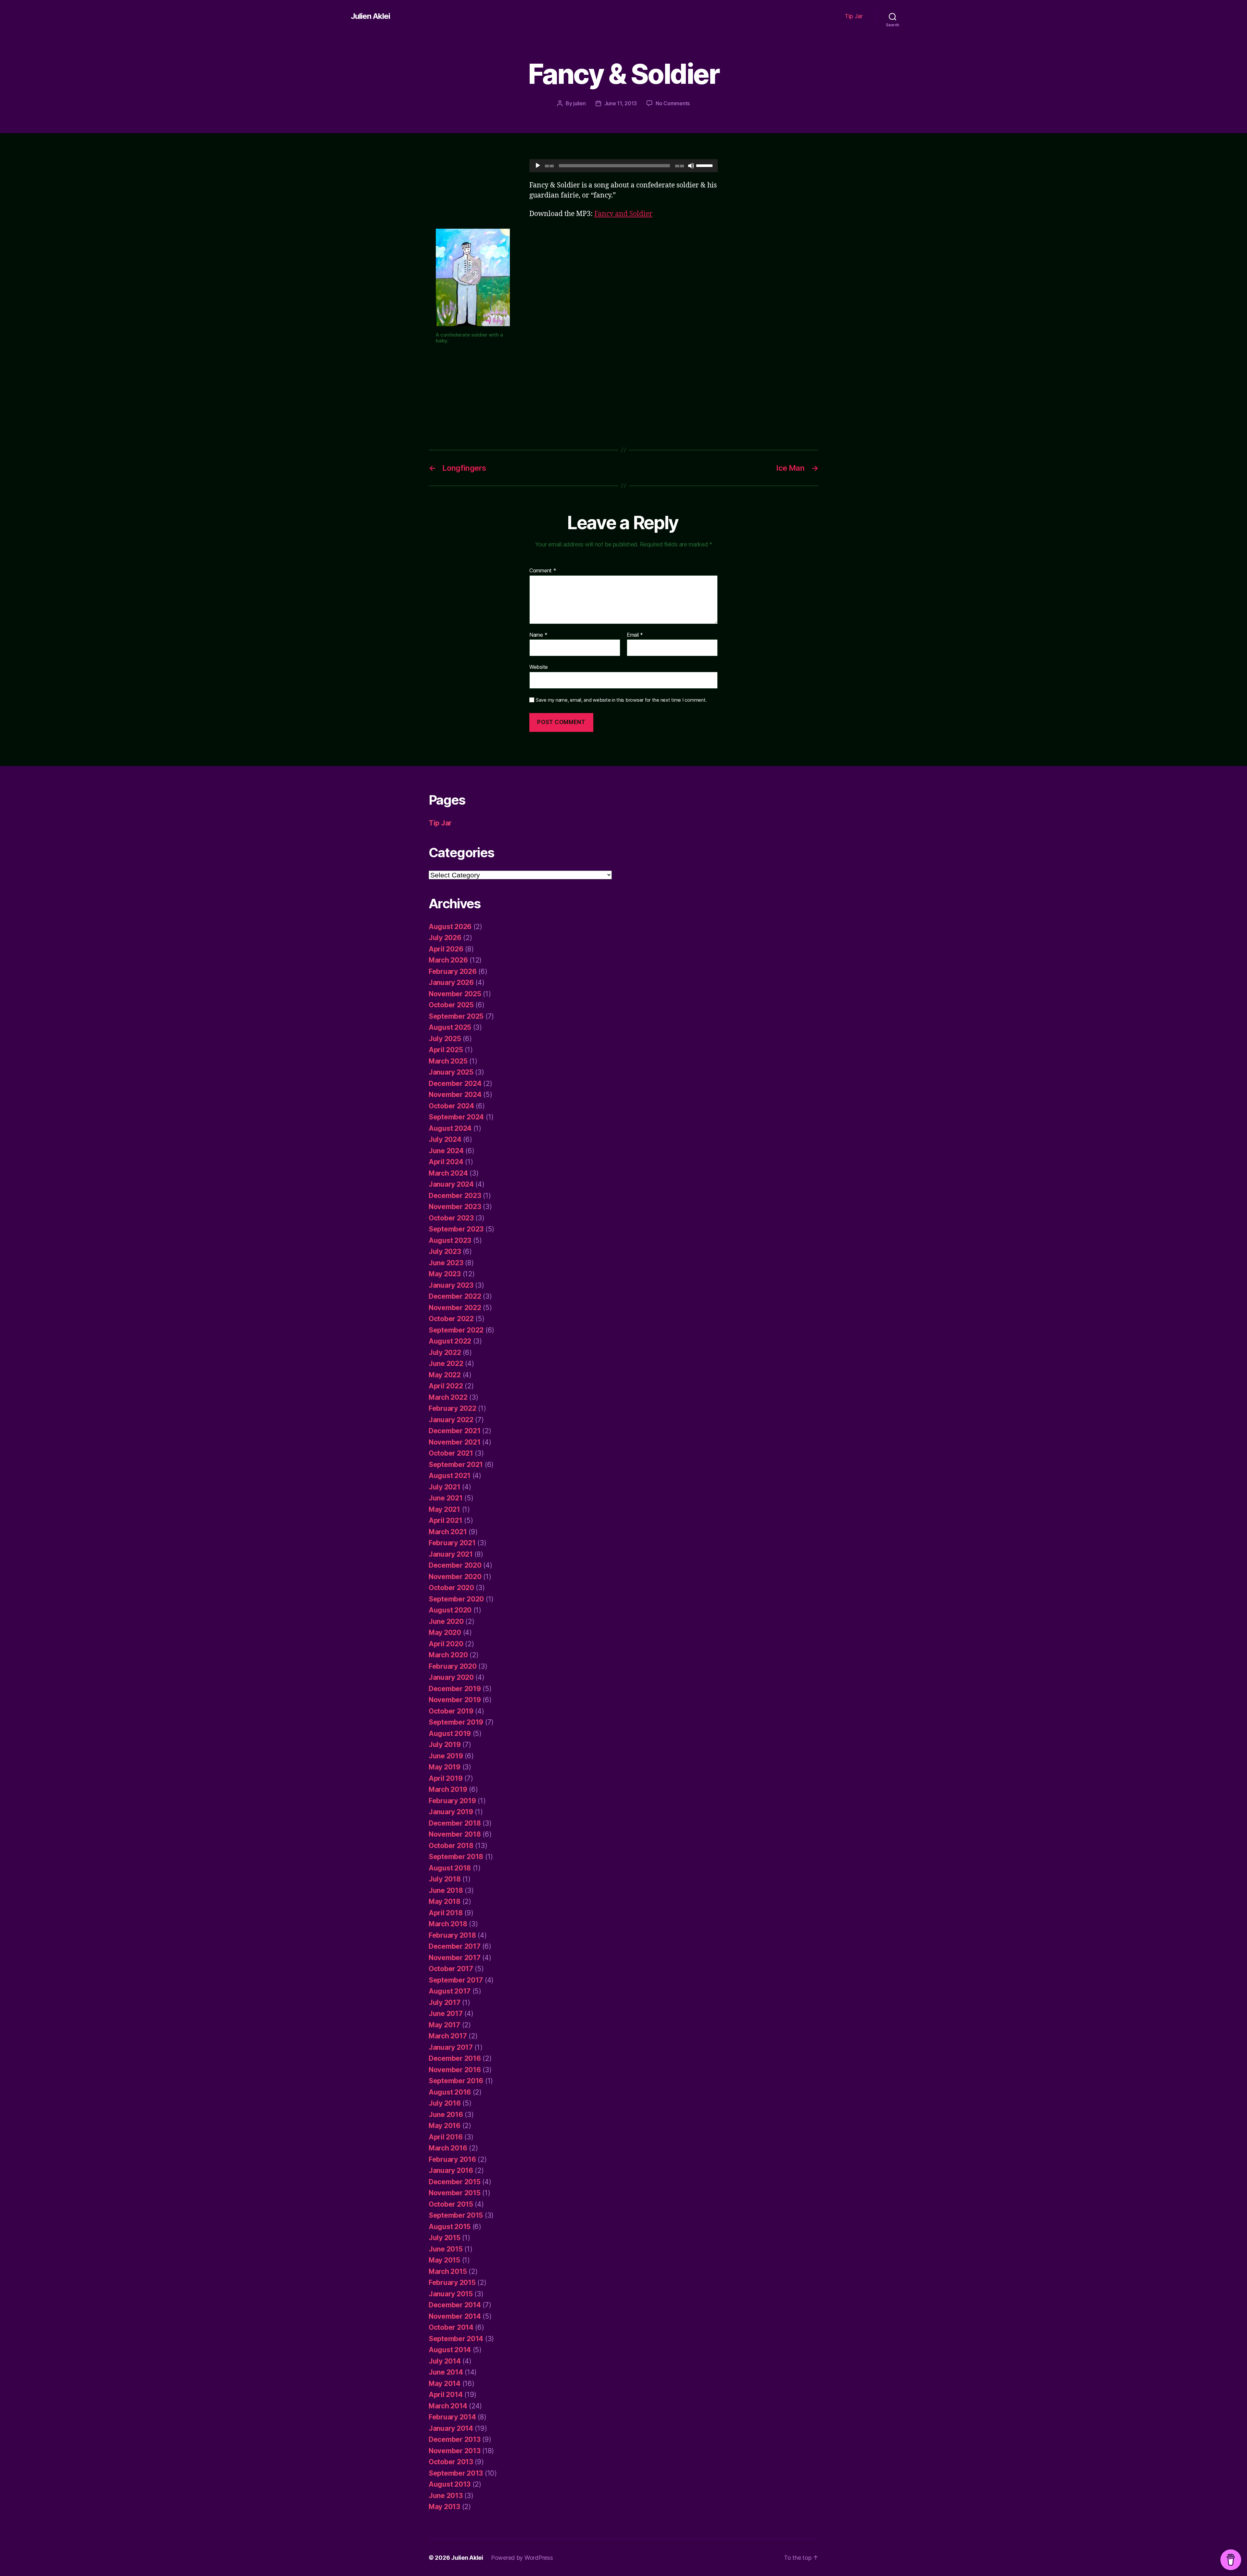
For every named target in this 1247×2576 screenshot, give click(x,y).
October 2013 (451, 2462)
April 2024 (446, 1162)
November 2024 (455, 1095)
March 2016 (448, 2148)
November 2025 (455, 994)
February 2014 (452, 2417)
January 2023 (451, 1285)
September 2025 (456, 1016)
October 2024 (451, 1106)
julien (579, 103)
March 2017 (448, 2036)
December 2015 (455, 2182)
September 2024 (456, 1117)
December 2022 (455, 1296)
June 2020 (446, 1621)
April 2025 (446, 1050)
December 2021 (455, 1431)
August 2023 (450, 1240)
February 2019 (452, 1801)
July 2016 (445, 2103)
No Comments (673, 103)
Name (538, 635)
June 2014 (446, 2372)
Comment (543, 571)
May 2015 (444, 2260)
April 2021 (445, 1520)
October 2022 (451, 1319)
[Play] (538, 166)
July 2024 (445, 1139)
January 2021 (451, 1554)
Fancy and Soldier (623, 214)
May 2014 (445, 2384)
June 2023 (446, 1263)
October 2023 (451, 1218)
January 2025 (451, 1072)
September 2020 (456, 1599)
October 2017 (451, 1969)
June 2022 (446, 1364)
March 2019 (448, 1789)
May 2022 (445, 1375)
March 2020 (448, 1655)
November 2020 (455, 1577)
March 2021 (448, 1532)
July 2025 (445, 1039)
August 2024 (450, 1128)
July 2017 (445, 2002)
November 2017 (455, 1958)
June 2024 (446, 1151)
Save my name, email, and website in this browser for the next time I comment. (621, 700)
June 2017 (446, 2014)
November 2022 (455, 1308)
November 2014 (455, 2316)
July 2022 (445, 1352)
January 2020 (451, 1677)
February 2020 (453, 1666)
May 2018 (445, 1901)
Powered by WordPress (522, 2558)
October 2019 (451, 1711)
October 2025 (451, 1005)
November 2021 (455, 1442)
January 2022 (451, 1420)
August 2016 (450, 2092)
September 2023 (456, 1229)
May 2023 (445, 1274)
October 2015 (451, 2204)
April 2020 (446, 1644)
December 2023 (455, 1196)
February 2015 (452, 2283)
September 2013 (456, 2473)
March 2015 (448, 2271)
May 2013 (444, 2507)
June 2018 (446, 1890)
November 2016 (455, 2070)
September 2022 (456, 1330)
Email (635, 635)
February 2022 (453, 1408)
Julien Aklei (370, 16)
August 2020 (450, 1610)
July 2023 (445, 1251)
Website (539, 667)
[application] (623, 166)
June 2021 (446, 1498)
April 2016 (446, 2137)
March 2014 (448, 2406)
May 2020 (445, 1632)
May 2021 (444, 1509)
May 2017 (444, 2025)
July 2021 (445, 1487)
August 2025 (450, 1027)
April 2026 (446, 949)
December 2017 (455, 1946)
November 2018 (455, 1834)
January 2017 (451, 2047)
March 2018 (448, 1924)
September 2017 (456, 1980)
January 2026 (451, 982)
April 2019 (446, 1778)
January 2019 (451, 1812)
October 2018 (451, 1846)
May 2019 (445, 1767)
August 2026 (450, 927)
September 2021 (456, 1465)
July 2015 (445, 2238)
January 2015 (451, 2294)
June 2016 (446, 2115)
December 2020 (455, 1565)
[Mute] (691, 166)
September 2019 (456, 1722)
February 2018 (452, 1935)
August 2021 (450, 1476)
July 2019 (445, 1745)
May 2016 (445, 2126)
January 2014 (451, 2428)
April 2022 (446, 1386)
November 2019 (455, 1700)
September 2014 (456, 2339)
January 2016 (451, 2170)
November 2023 (455, 1207)
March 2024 (448, 1173)
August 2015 (450, 2227)
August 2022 (450, 1341)
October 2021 (451, 1453)
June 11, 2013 (621, 103)
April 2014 (446, 2395)
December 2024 (455, 1084)
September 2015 (456, 2215)
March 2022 (448, 1397)
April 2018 (446, 1913)
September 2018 (456, 1857)
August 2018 (450, 1868)
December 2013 (455, 2439)
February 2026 (453, 971)
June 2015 (446, 2249)
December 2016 (455, 2058)
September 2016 (456, 2081)
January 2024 (451, 1184)
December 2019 (455, 1689)
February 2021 (452, 1543)
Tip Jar (854, 16)
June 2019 (446, 1756)
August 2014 (450, 2350)
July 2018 (445, 1879)
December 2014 (455, 2305)
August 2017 (450, 1991)
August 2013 (450, 2484)
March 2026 (448, 960)
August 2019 (450, 1734)
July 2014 (445, 2361)
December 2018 (455, 1823)
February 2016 (452, 2159)
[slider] (705, 165)
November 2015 (455, 2193)
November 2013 (455, 2451)
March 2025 (448, 1061)
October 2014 (451, 2327)
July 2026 (445, 938)
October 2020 (451, 1588)
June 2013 (446, 2496)
